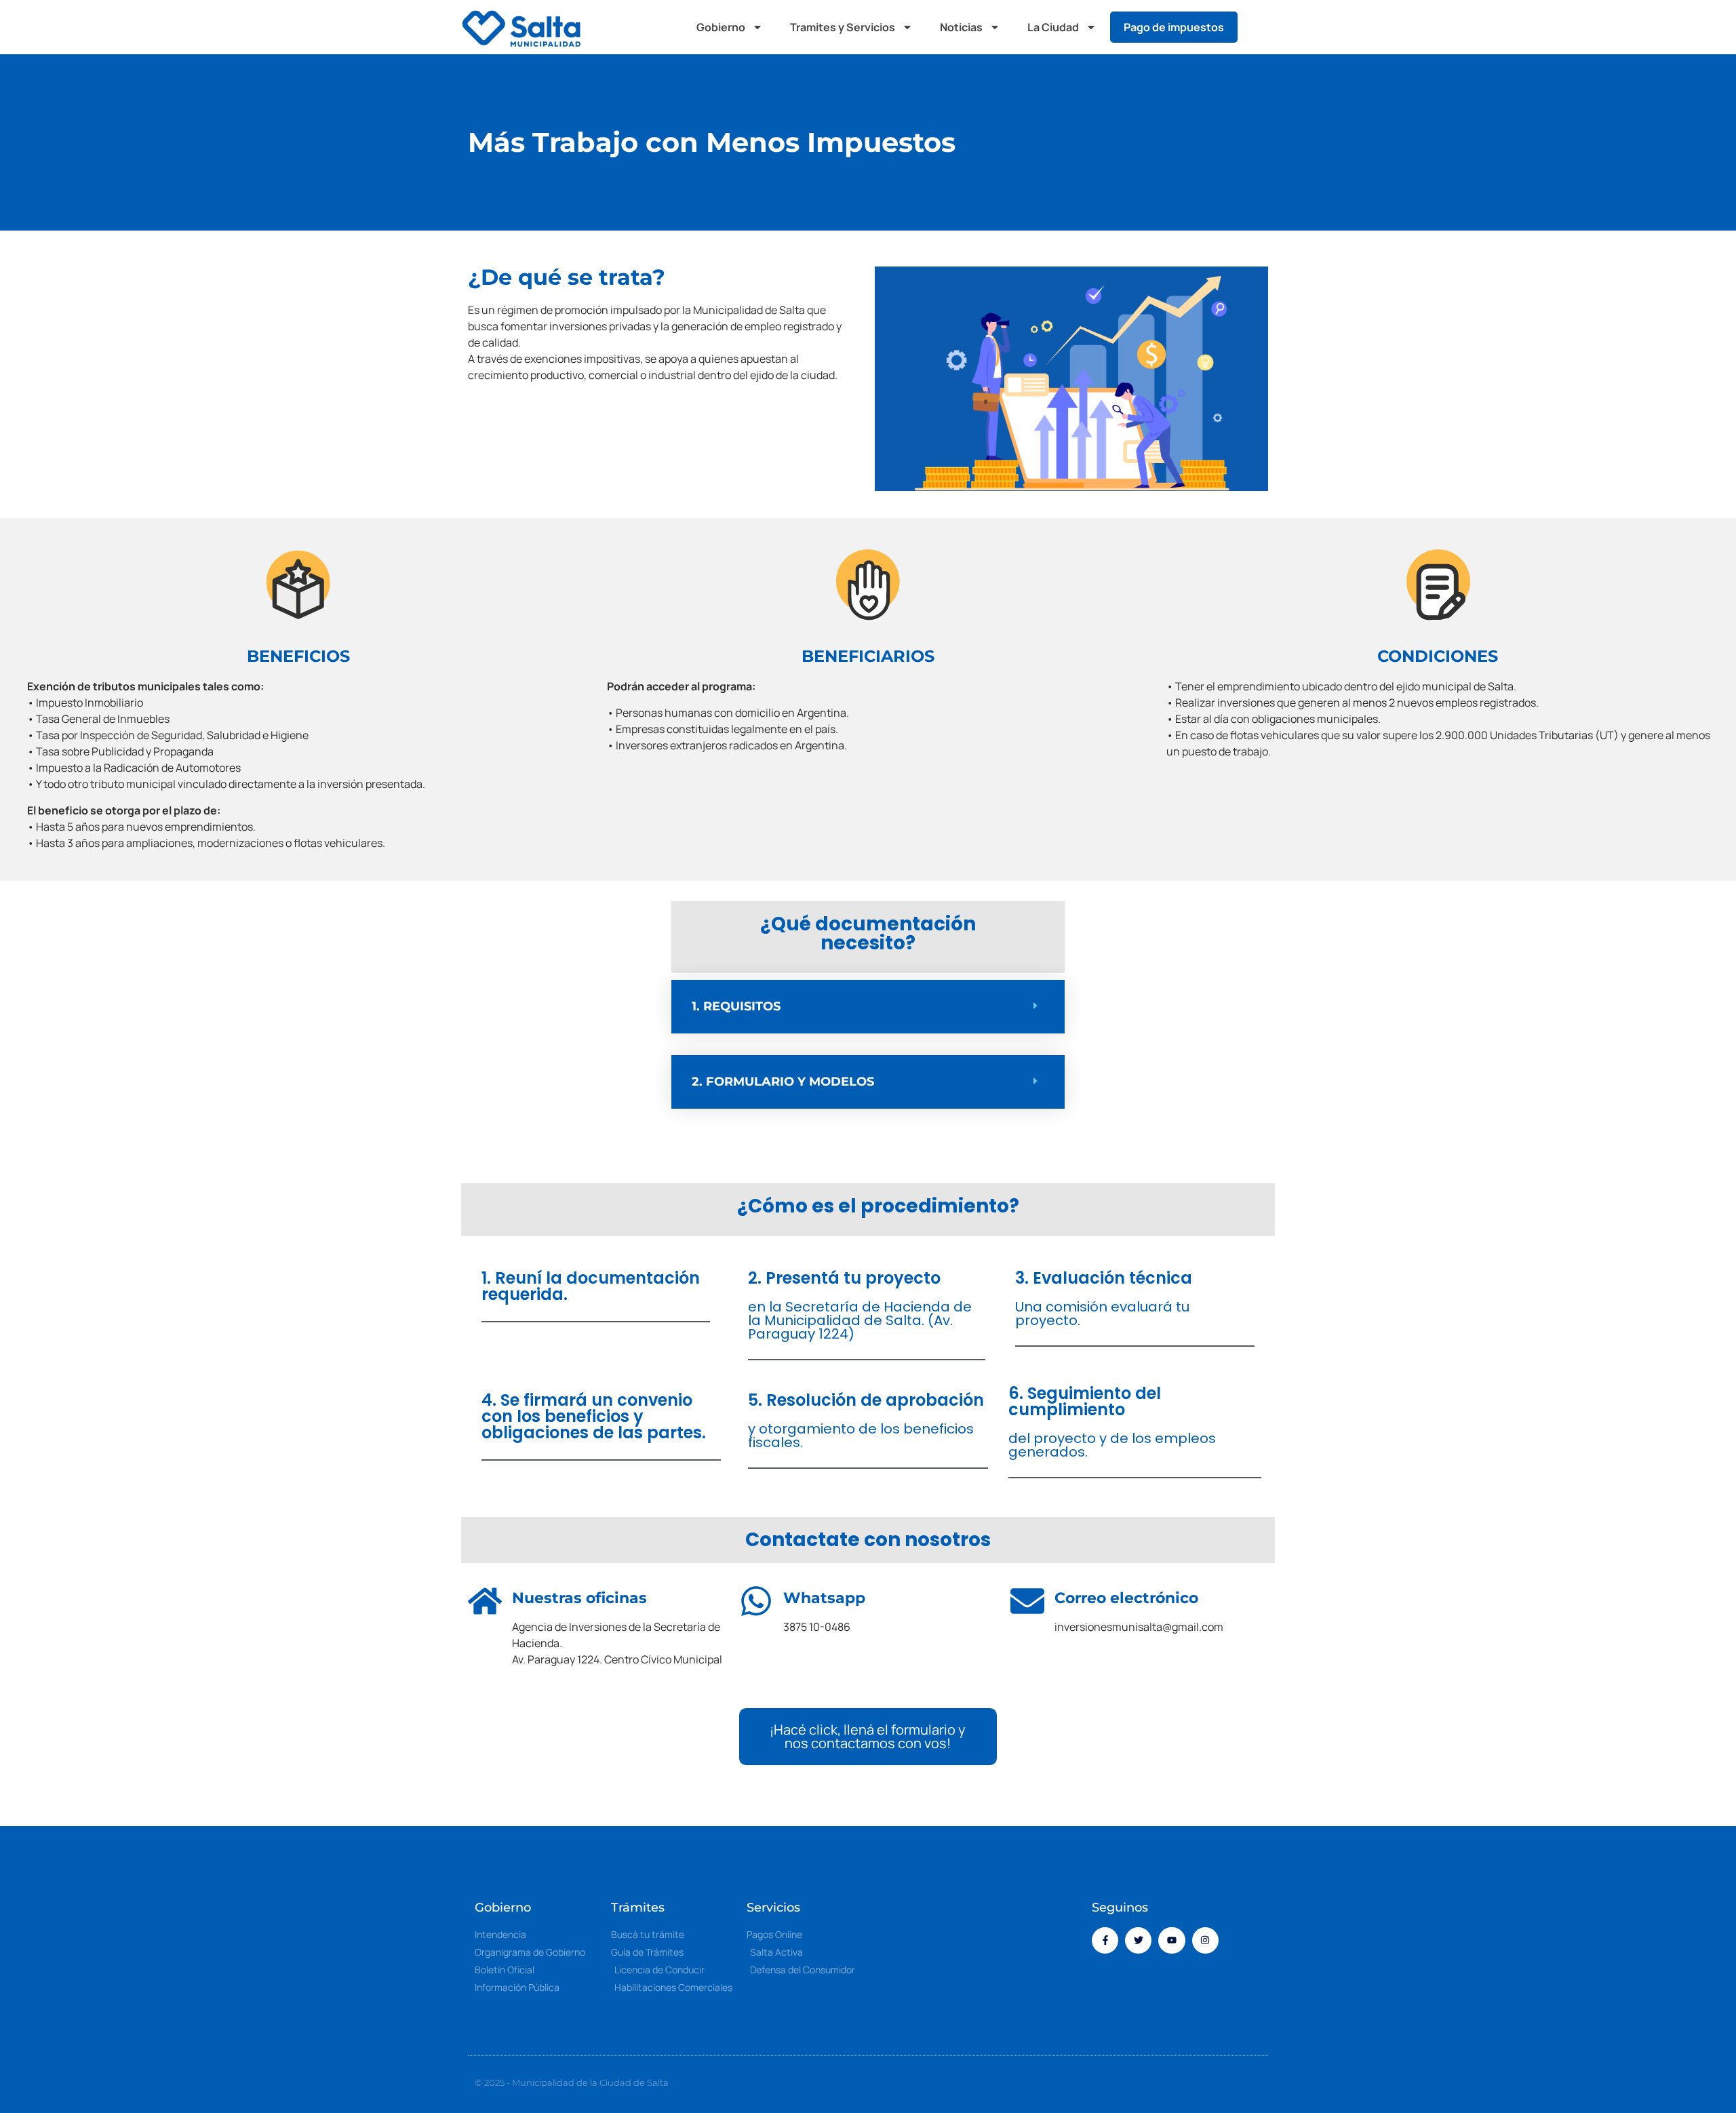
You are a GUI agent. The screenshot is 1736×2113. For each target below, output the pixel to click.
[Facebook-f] (1105, 1940)
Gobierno (721, 27)
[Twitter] (1138, 1940)
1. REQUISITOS (736, 1006)
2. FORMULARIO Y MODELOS (783, 1082)
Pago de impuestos (1174, 27)
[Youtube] (1171, 1940)
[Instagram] (1205, 1940)
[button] (1261, 27)
